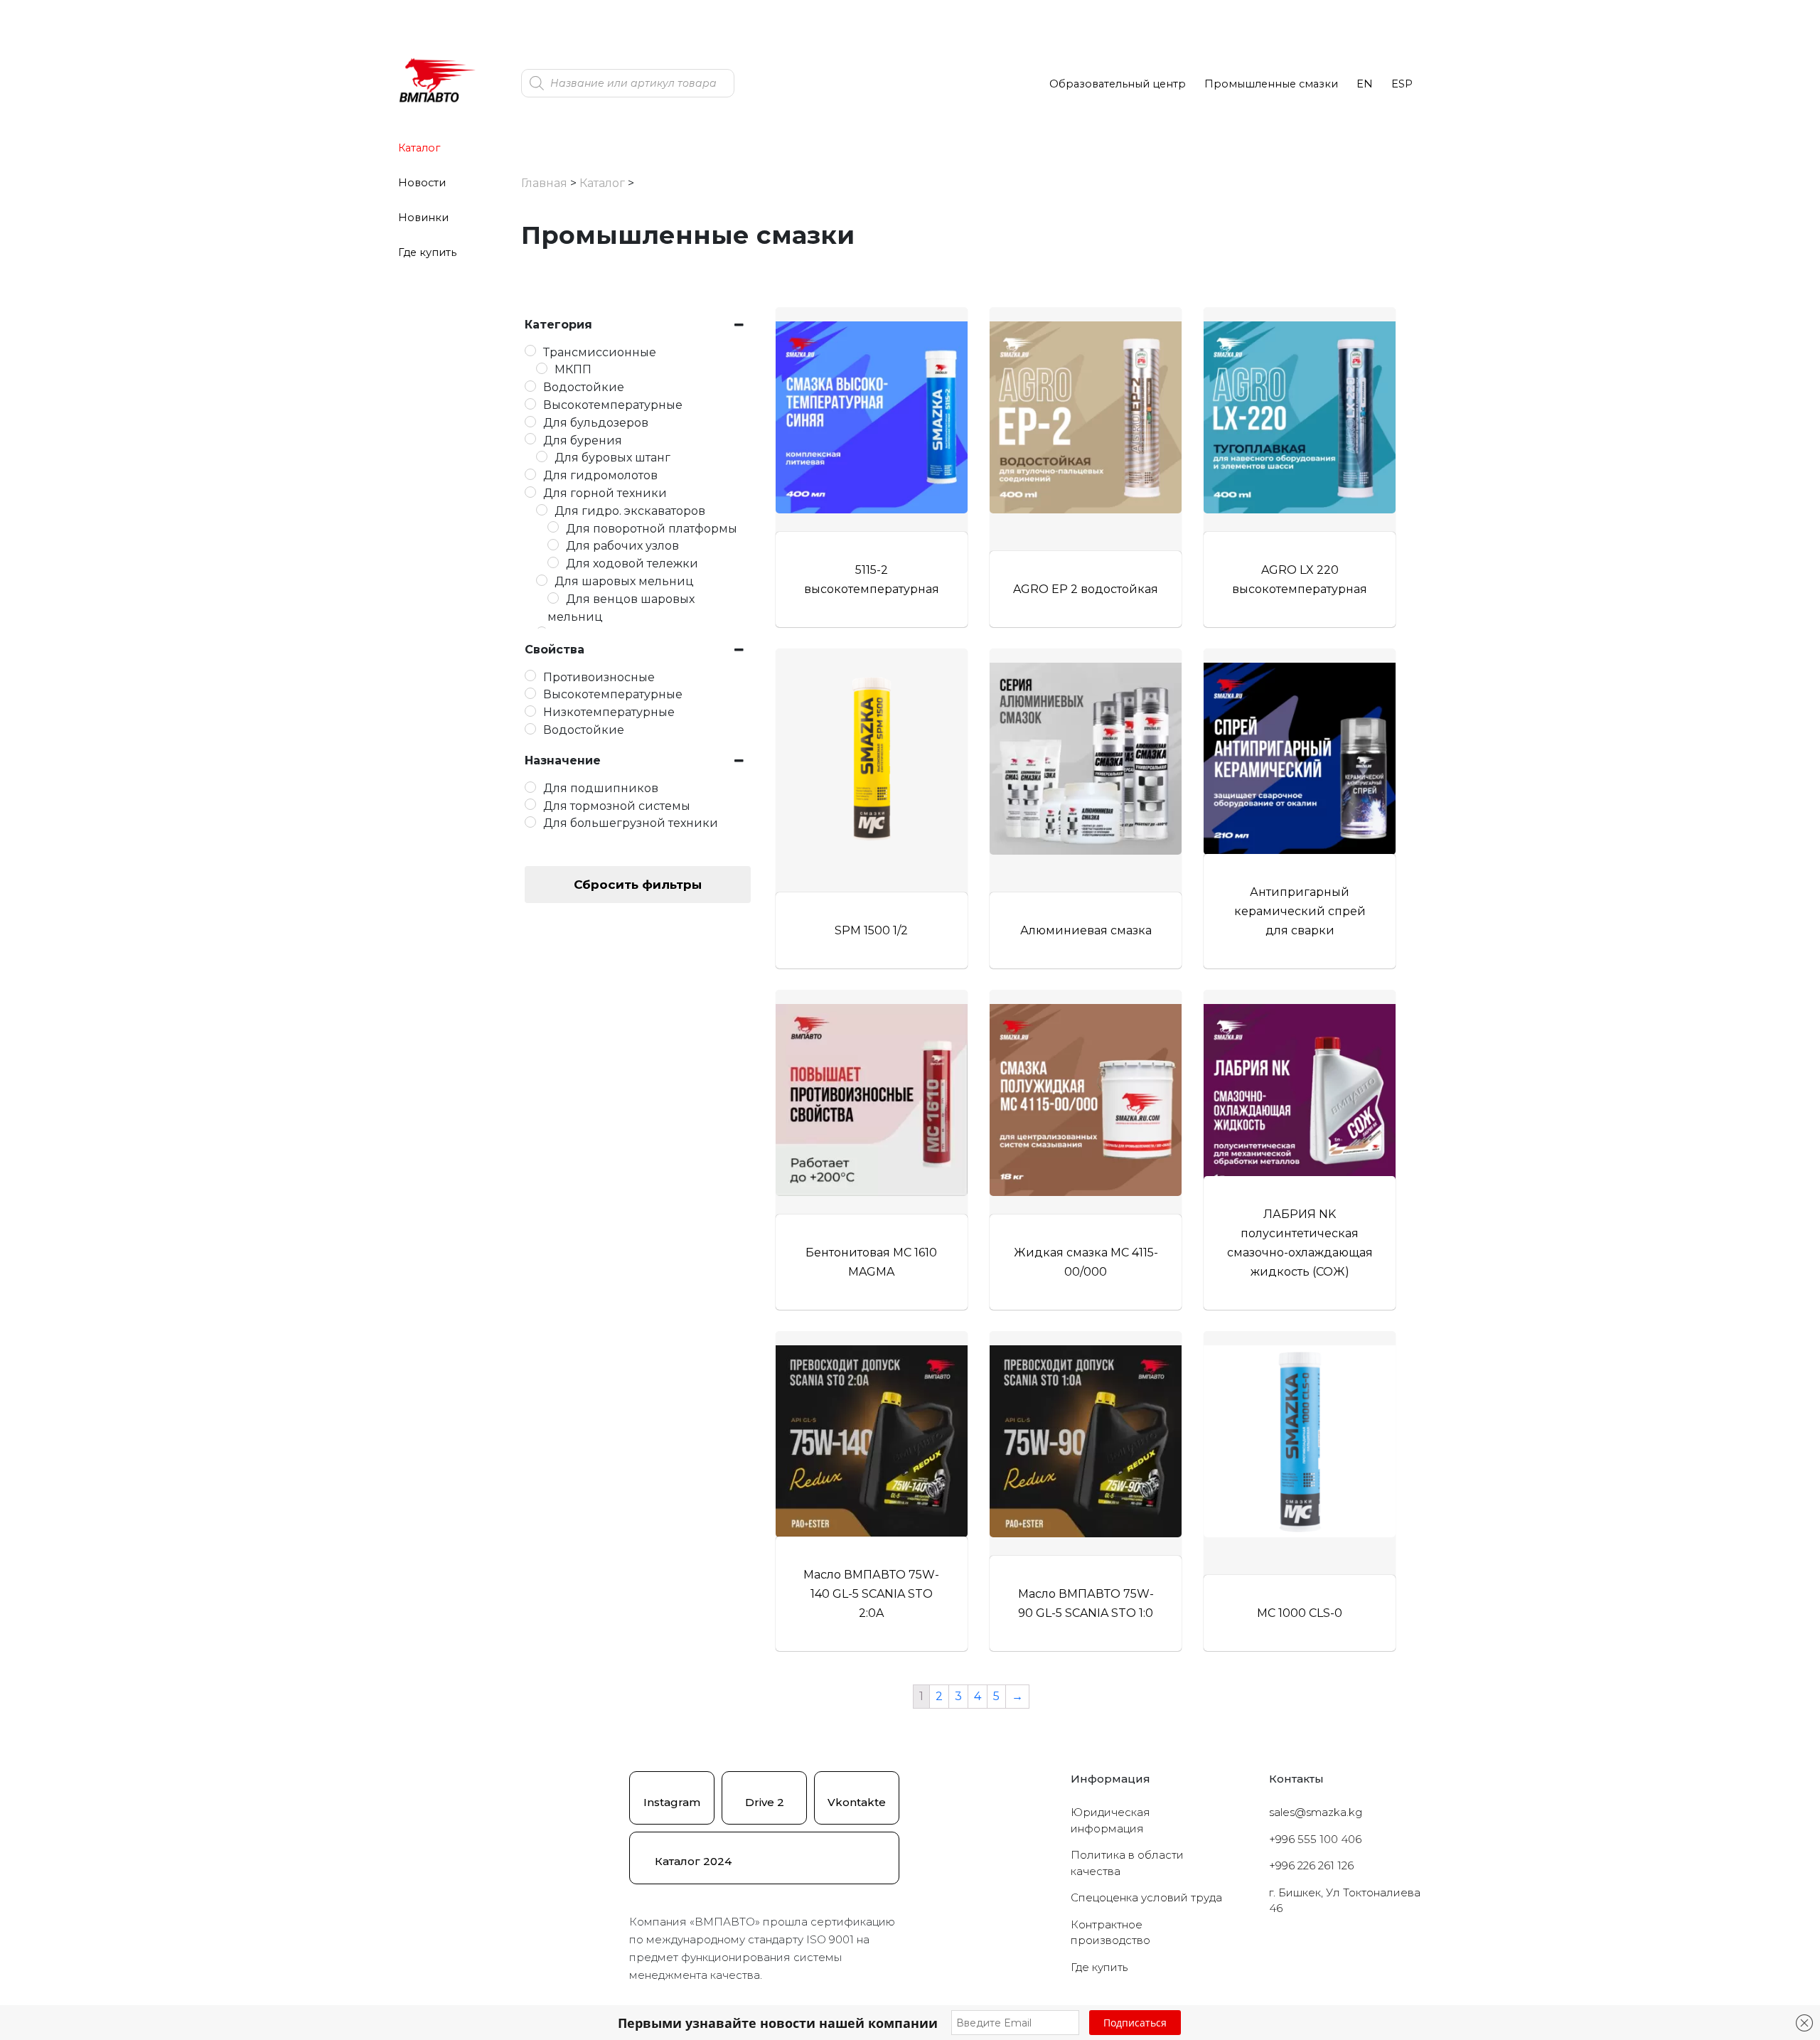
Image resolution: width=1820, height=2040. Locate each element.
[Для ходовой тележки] (553, 562)
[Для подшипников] (530, 787)
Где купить (427, 252)
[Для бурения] (530, 439)
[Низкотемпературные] (530, 711)
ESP (1402, 84)
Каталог (419, 148)
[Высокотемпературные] (530, 404)
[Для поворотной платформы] (553, 527)
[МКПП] (542, 368)
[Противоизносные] (530, 675)
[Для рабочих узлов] (553, 545)
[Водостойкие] (530, 386)
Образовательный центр (1118, 84)
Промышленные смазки (1271, 84)
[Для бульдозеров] (530, 422)
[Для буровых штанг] (542, 456)
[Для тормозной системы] (530, 804)
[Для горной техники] (530, 492)
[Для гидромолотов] (530, 474)
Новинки (423, 218)
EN (1365, 84)
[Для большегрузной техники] (530, 822)
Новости (422, 183)
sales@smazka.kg (1316, 1812)
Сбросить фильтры (638, 885)
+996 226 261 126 (1311, 1865)
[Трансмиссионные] (530, 351)
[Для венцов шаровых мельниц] (553, 598)
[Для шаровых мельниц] (542, 580)
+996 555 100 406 (1315, 1839)
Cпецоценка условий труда (1146, 1897)
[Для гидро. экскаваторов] (542, 510)
